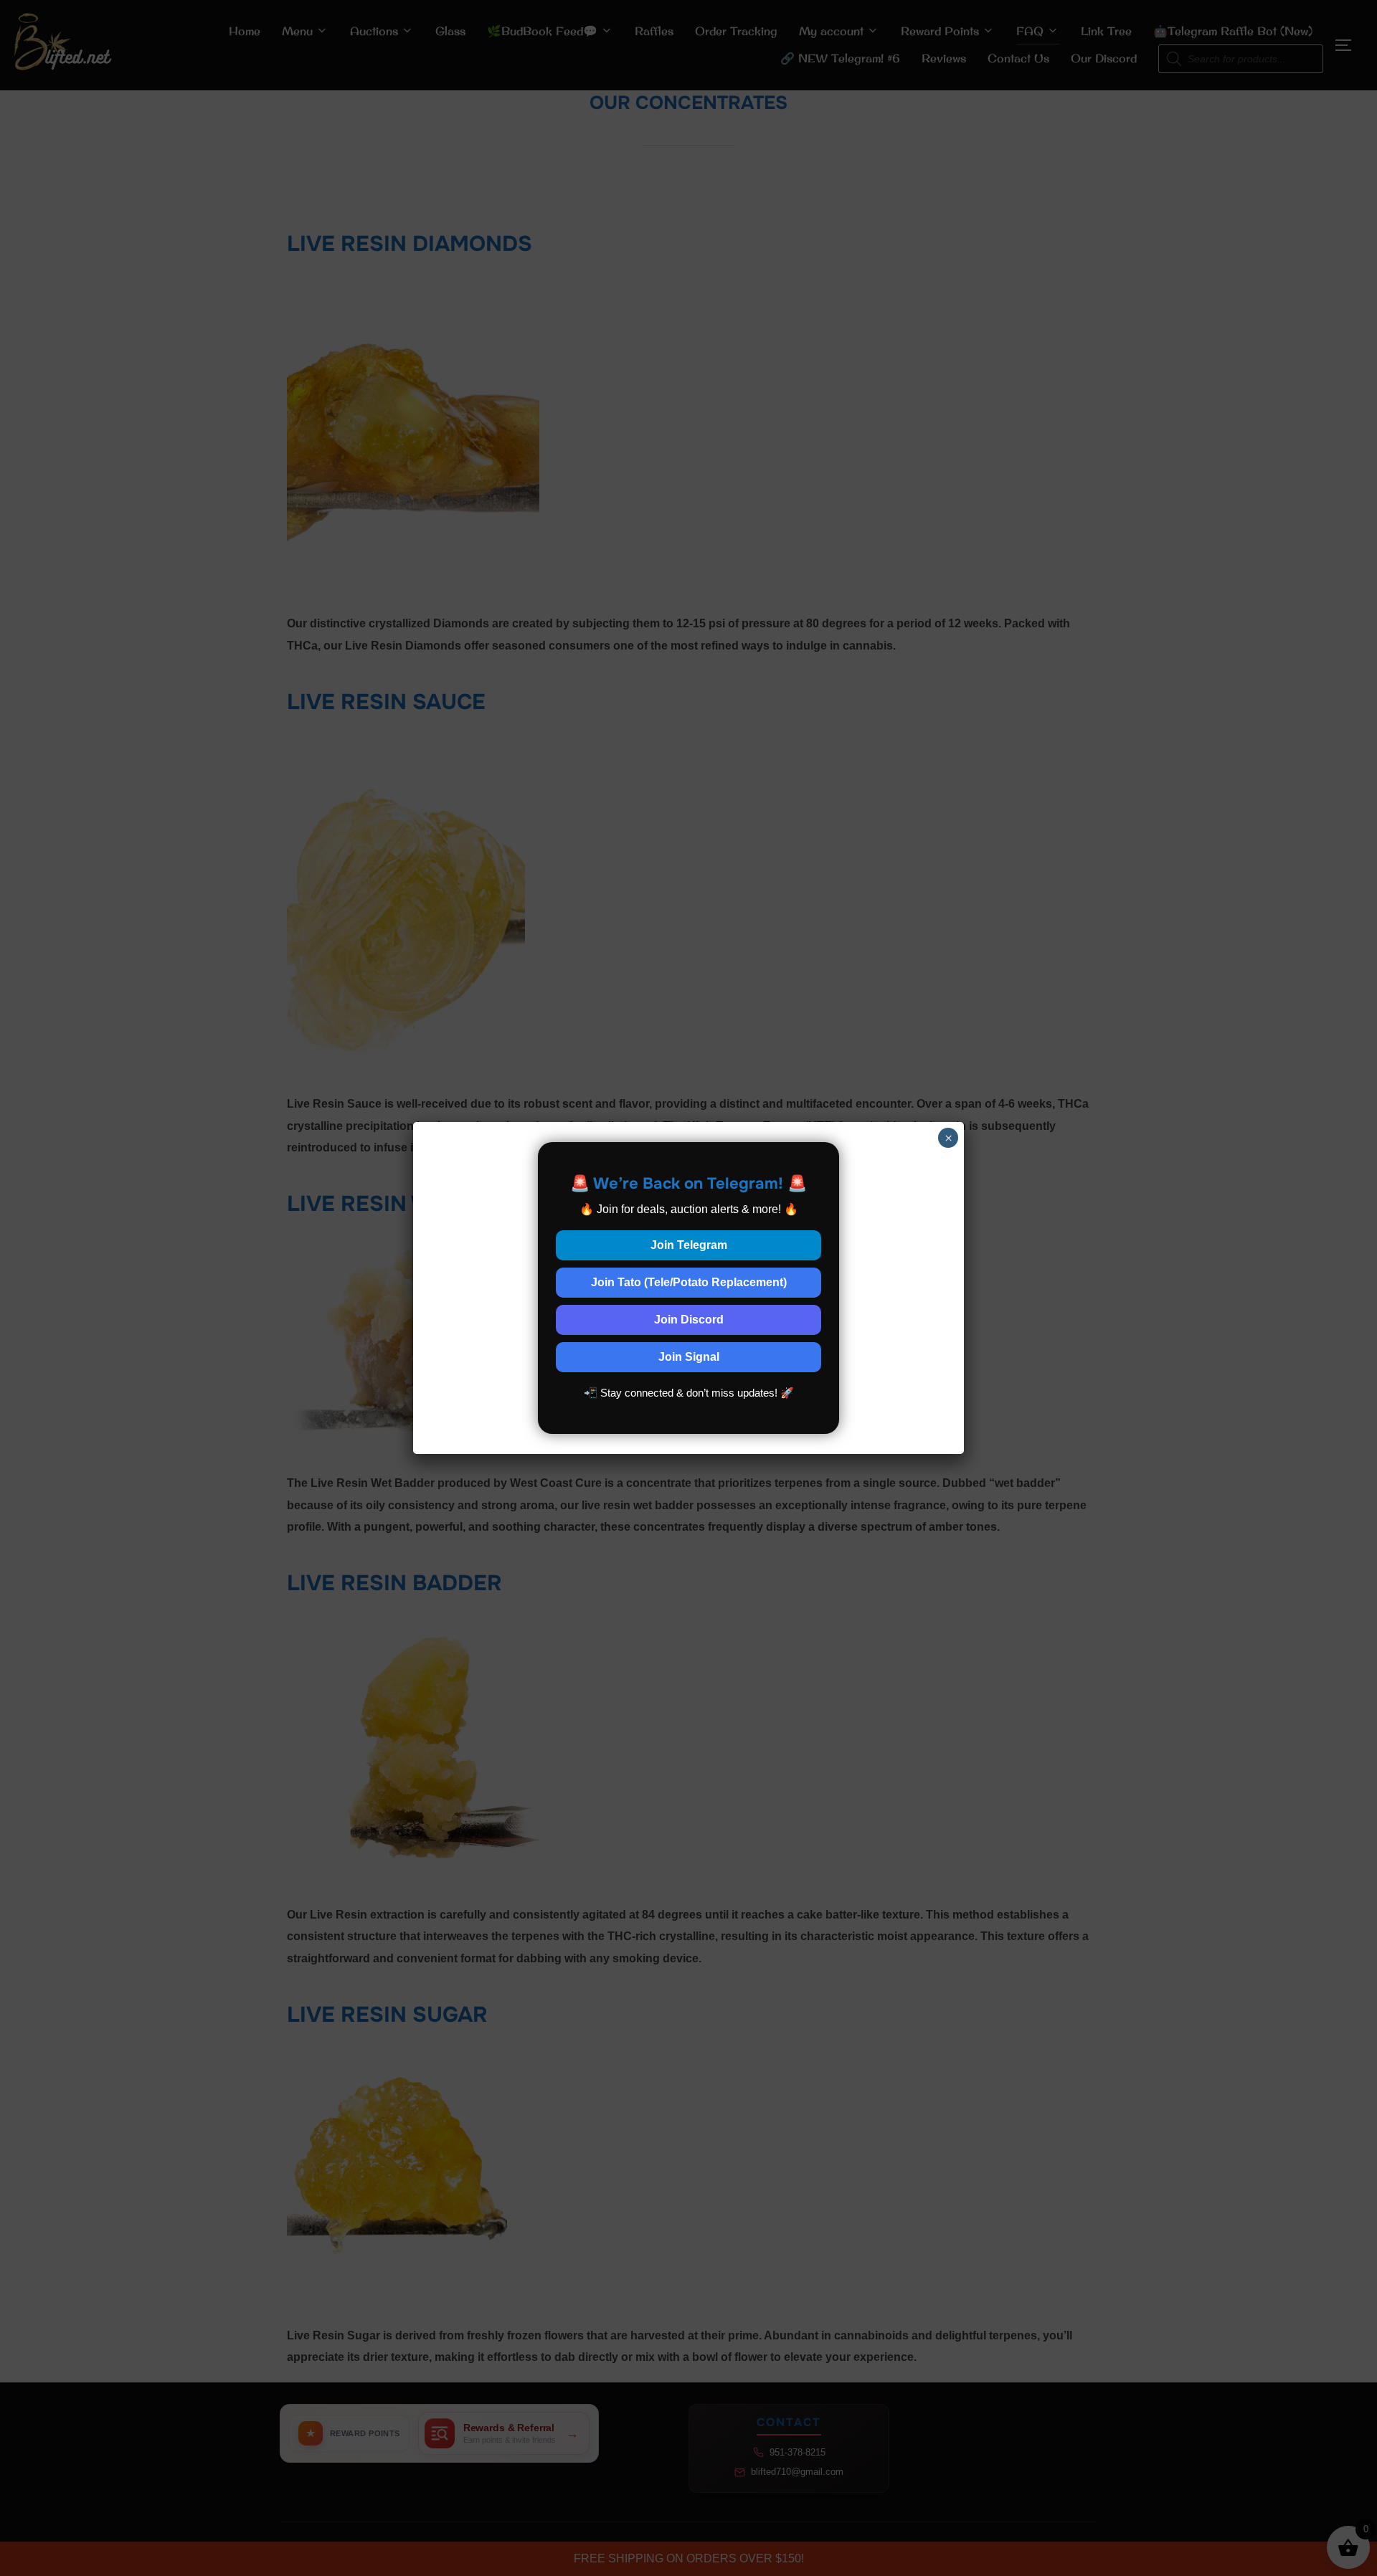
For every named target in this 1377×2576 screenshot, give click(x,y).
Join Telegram (689, 1245)
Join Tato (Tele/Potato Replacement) (689, 1282)
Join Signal (689, 1357)
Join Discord (689, 1320)
